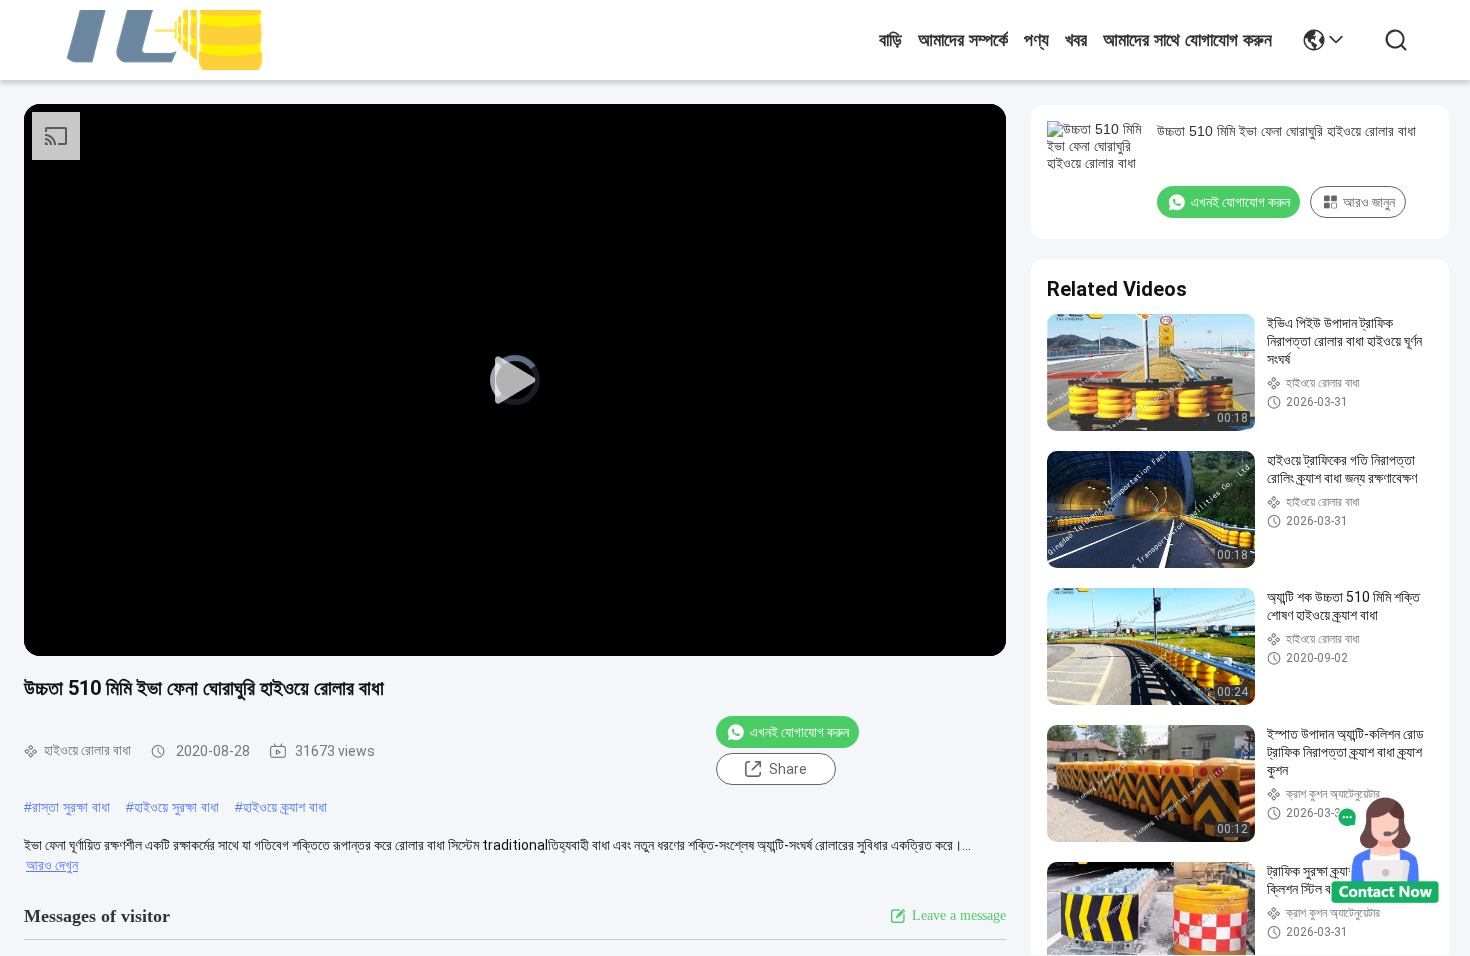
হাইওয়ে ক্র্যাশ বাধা (285, 807)
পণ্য (1036, 40)
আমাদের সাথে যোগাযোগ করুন (1187, 40)
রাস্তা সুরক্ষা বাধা (71, 807)
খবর (1076, 40)
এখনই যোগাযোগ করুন (799, 732)
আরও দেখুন (52, 865)
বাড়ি (890, 40)
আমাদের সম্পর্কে (963, 40)
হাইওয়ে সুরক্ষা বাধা (176, 807)
